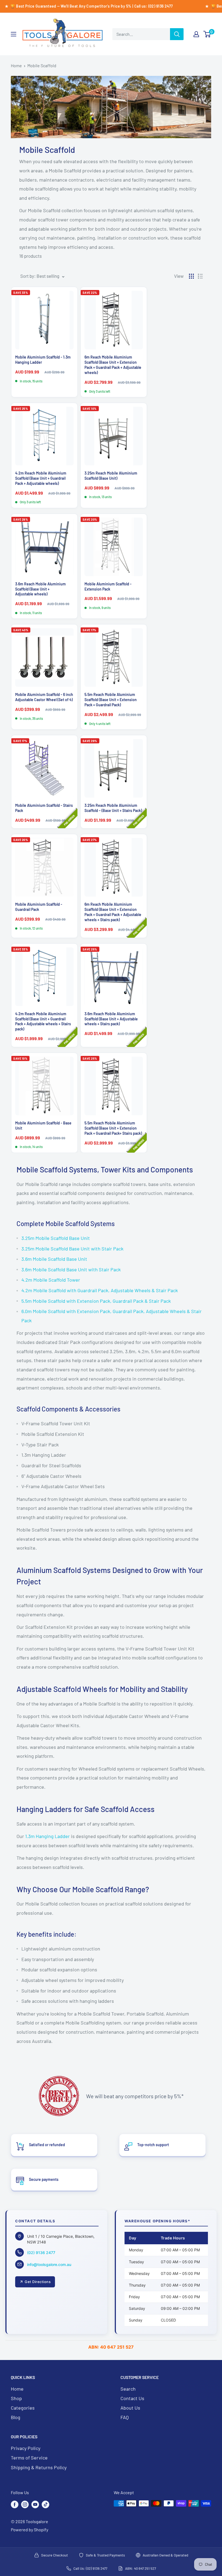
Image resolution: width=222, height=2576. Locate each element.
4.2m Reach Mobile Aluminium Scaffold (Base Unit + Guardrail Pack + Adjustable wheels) (41, 478)
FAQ (125, 2417)
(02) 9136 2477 (41, 2253)
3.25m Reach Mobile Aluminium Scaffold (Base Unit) (111, 476)
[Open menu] (14, 34)
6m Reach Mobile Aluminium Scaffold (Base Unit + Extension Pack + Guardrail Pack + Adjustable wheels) (113, 365)
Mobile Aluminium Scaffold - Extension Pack (108, 586)
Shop (16, 2398)
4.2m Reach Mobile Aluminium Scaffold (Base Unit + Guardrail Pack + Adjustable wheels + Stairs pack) (43, 1021)
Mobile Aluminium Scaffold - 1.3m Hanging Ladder (43, 360)
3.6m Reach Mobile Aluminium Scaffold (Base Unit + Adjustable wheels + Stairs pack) (111, 1019)
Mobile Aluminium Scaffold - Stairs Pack (44, 808)
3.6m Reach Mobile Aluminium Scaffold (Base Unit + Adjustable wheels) (40, 589)
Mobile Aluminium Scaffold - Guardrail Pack (39, 907)
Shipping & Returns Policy (39, 2467)
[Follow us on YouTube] (35, 2504)
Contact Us (132, 2398)
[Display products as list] (200, 276)
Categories (23, 2408)
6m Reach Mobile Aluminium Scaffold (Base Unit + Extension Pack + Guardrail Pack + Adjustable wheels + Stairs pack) (113, 912)
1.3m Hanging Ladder (48, 1836)
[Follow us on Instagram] (25, 2504)
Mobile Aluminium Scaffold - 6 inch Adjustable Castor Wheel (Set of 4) (44, 697)
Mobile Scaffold (42, 65)
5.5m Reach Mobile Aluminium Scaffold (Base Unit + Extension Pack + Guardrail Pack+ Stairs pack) (113, 1128)
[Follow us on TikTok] (45, 2504)
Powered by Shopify (30, 2530)
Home (16, 65)
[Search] (177, 34)
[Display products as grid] (191, 276)
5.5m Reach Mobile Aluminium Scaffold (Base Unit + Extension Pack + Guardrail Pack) (111, 700)
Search (128, 2389)
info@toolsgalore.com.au (49, 2264)
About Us (130, 2408)
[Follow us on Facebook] (15, 2504)
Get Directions (38, 2282)
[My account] (196, 34)
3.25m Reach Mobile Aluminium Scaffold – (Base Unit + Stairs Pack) (113, 808)
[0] (207, 34)
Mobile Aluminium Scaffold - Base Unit (43, 1126)
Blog (16, 2417)
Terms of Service (29, 2458)
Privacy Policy (26, 2448)
